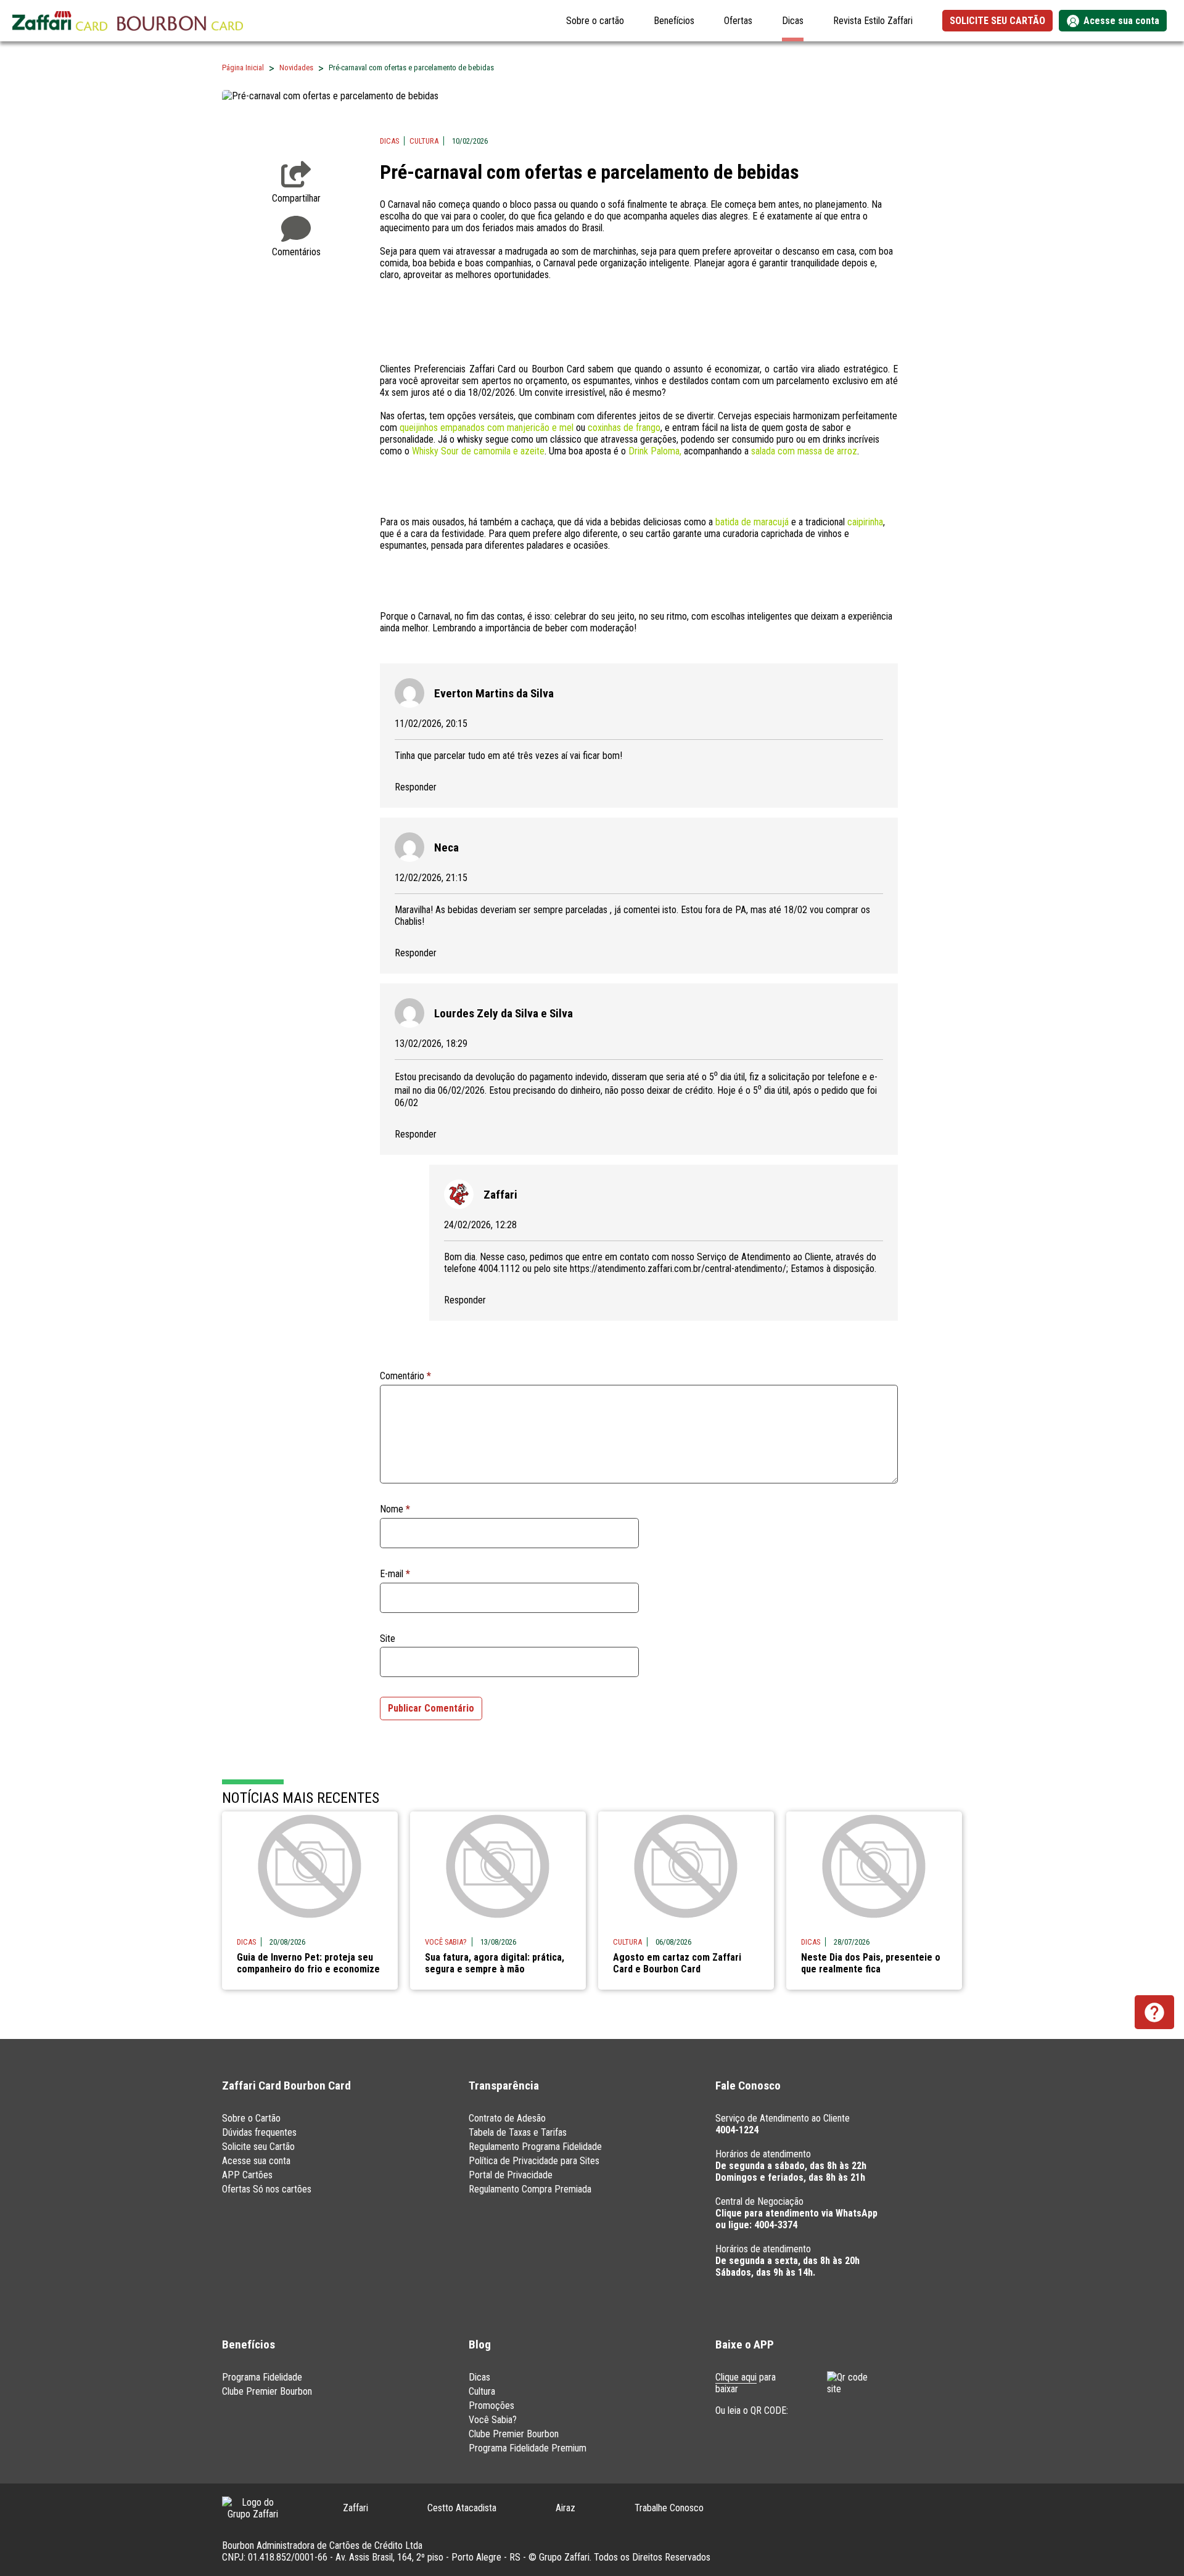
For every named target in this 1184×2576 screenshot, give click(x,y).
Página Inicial (243, 68)
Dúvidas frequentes (259, 2132)
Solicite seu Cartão (258, 2147)
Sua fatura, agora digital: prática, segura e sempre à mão (495, 1963)
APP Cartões (247, 2175)
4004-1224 (737, 2130)
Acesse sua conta (256, 2161)
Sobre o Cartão (251, 2118)
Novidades (296, 68)
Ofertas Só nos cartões (267, 2189)
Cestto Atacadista (462, 2508)
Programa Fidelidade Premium (528, 2448)
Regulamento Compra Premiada (530, 2189)
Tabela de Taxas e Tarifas (518, 2132)
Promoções (491, 2406)
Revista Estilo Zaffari (873, 21)
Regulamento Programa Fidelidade (535, 2147)
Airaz (565, 2508)
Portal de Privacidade (511, 2175)
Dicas (793, 21)
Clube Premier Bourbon (267, 2391)
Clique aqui (736, 2377)
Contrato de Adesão (507, 2118)
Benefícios (674, 21)
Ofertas (738, 21)
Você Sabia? (493, 2420)
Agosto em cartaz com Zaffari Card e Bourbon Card (677, 1963)
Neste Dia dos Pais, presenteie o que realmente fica (871, 1963)
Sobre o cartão (595, 21)
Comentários (296, 252)
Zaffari (356, 2508)
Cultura (424, 141)
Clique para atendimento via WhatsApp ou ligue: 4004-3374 (796, 2219)
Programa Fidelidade (262, 2377)
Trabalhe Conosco (669, 2508)
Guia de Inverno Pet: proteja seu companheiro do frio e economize (308, 1963)
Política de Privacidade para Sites (534, 2161)
